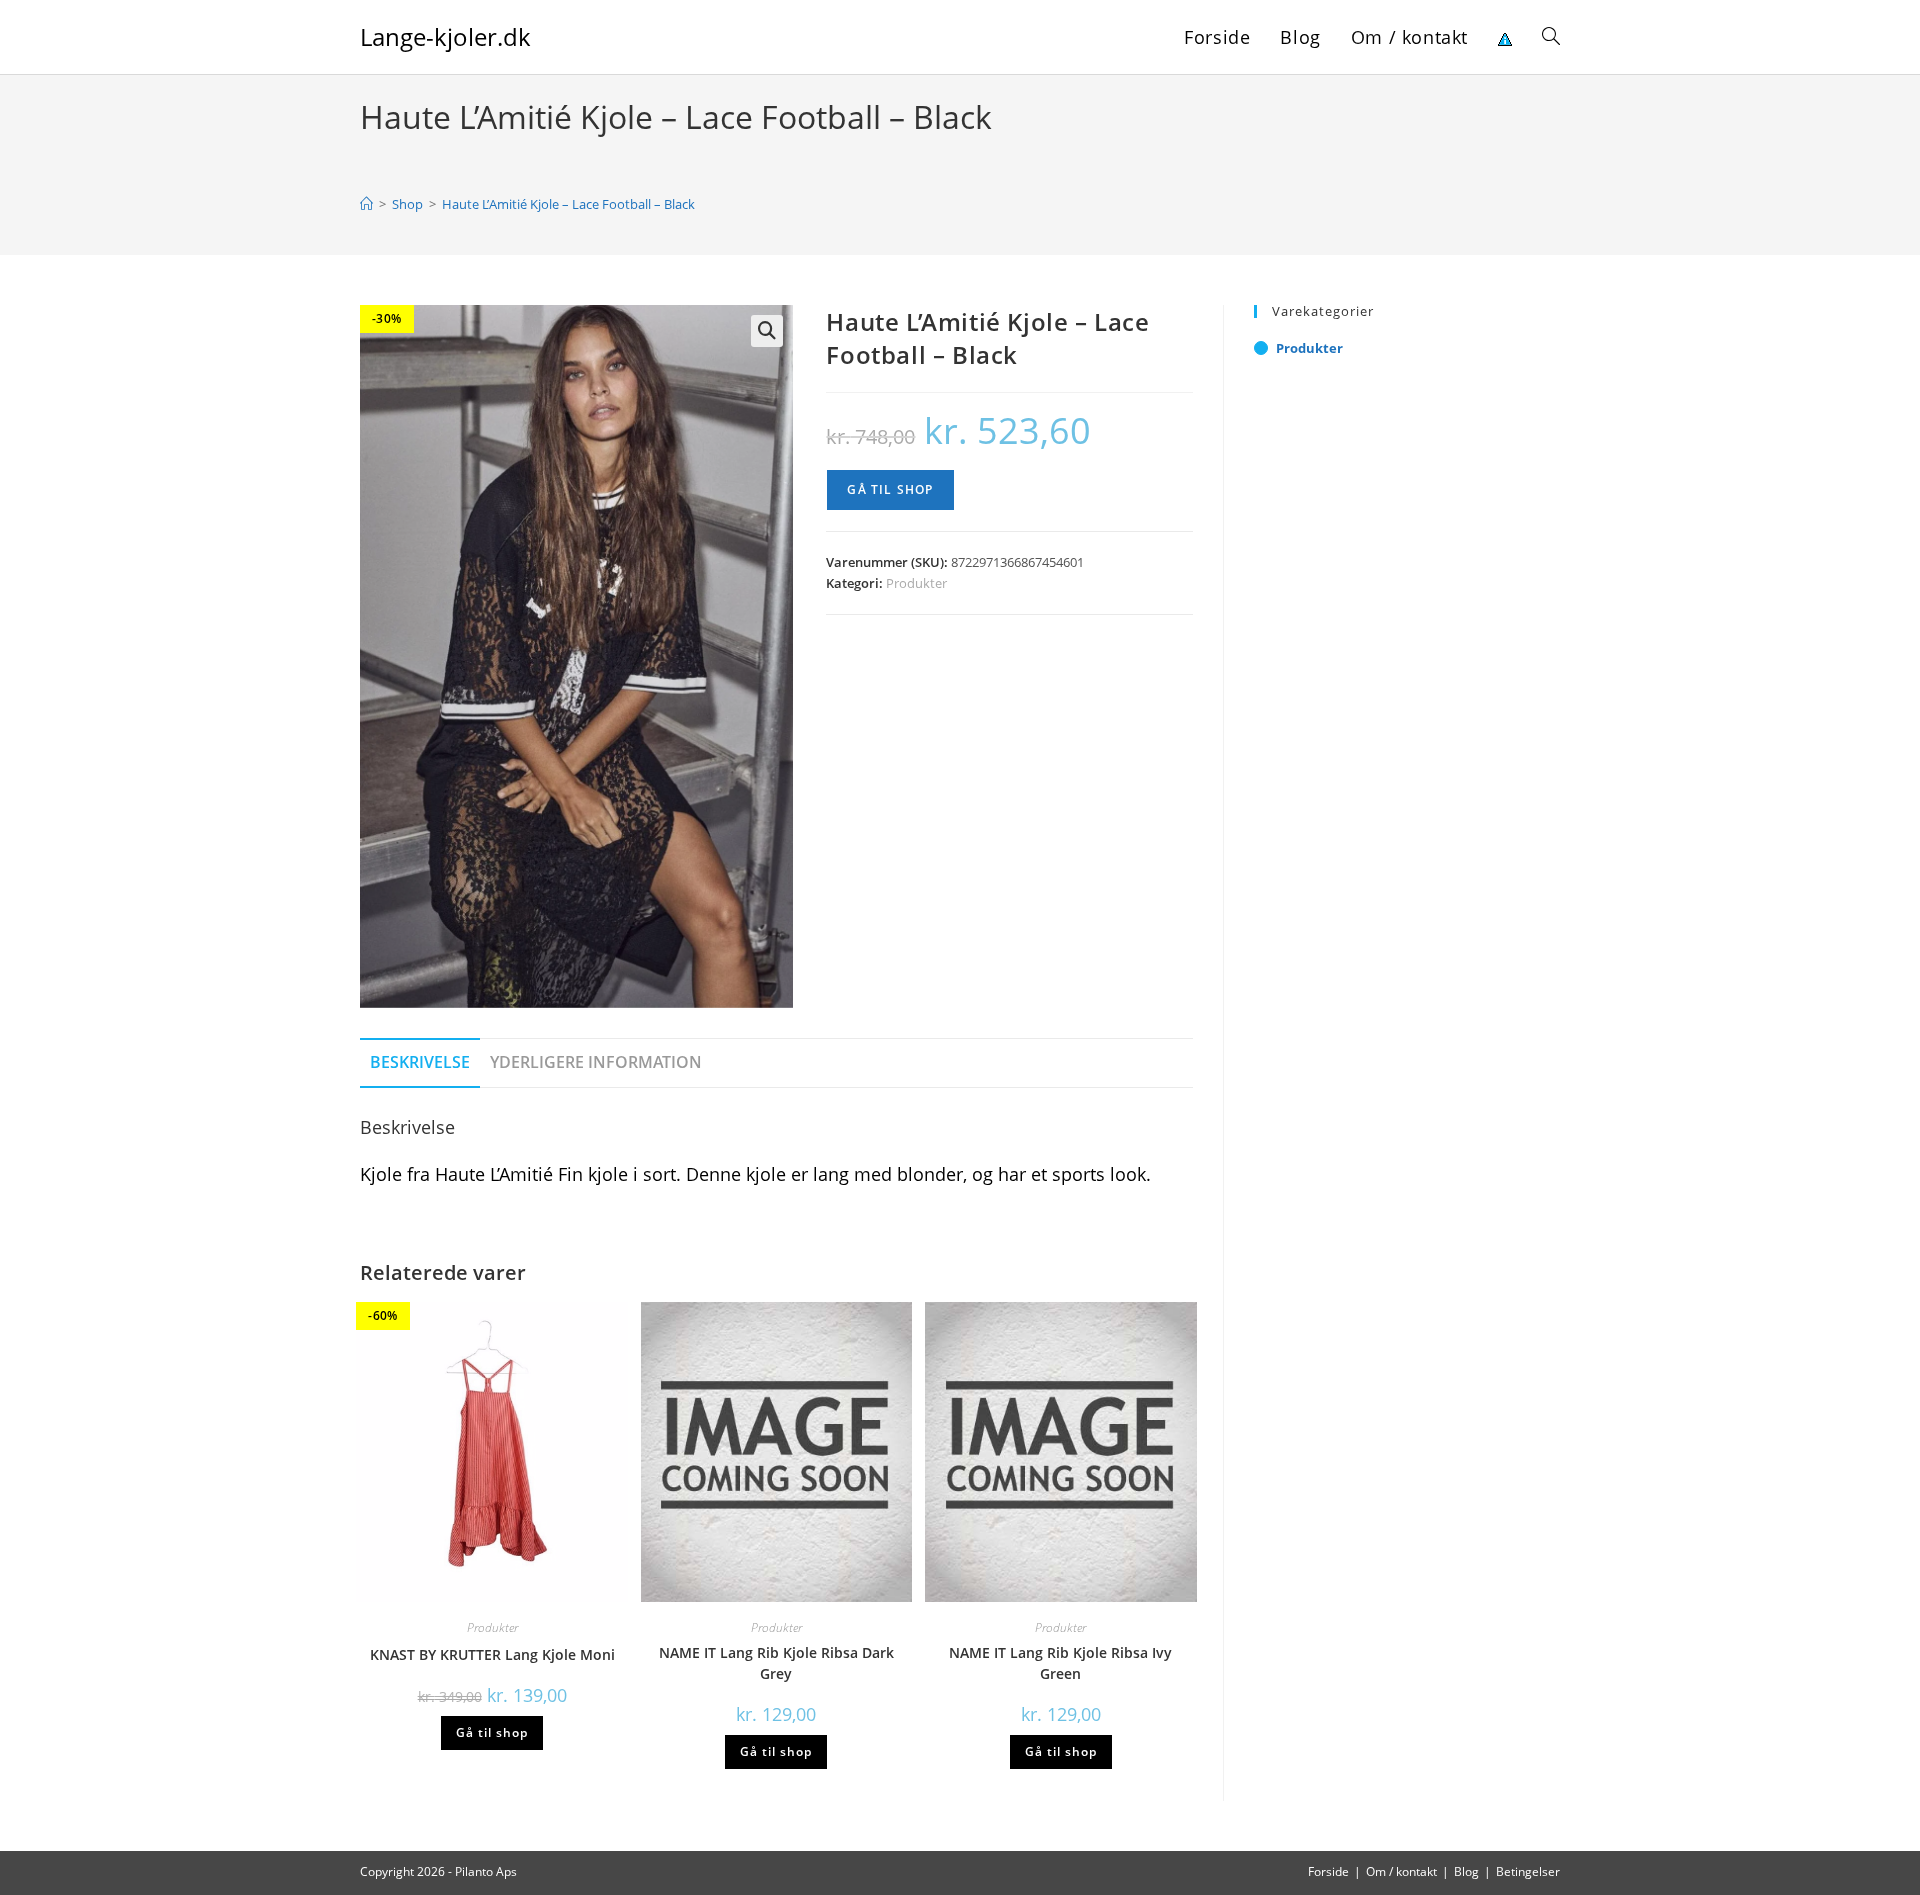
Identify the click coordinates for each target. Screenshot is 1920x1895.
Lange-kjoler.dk (445, 36)
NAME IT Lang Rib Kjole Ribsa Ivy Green (1060, 1663)
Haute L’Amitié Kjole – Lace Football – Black (568, 204)
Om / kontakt (1401, 1871)
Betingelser (1528, 1871)
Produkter (916, 583)
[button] (767, 331)
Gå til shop (890, 489)
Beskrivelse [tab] (420, 1062)
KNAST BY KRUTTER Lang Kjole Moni (492, 1654)
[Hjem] (366, 204)
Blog (1466, 1871)
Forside (1328, 1871)
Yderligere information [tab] (596, 1062)
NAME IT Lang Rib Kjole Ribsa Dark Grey (776, 1663)
